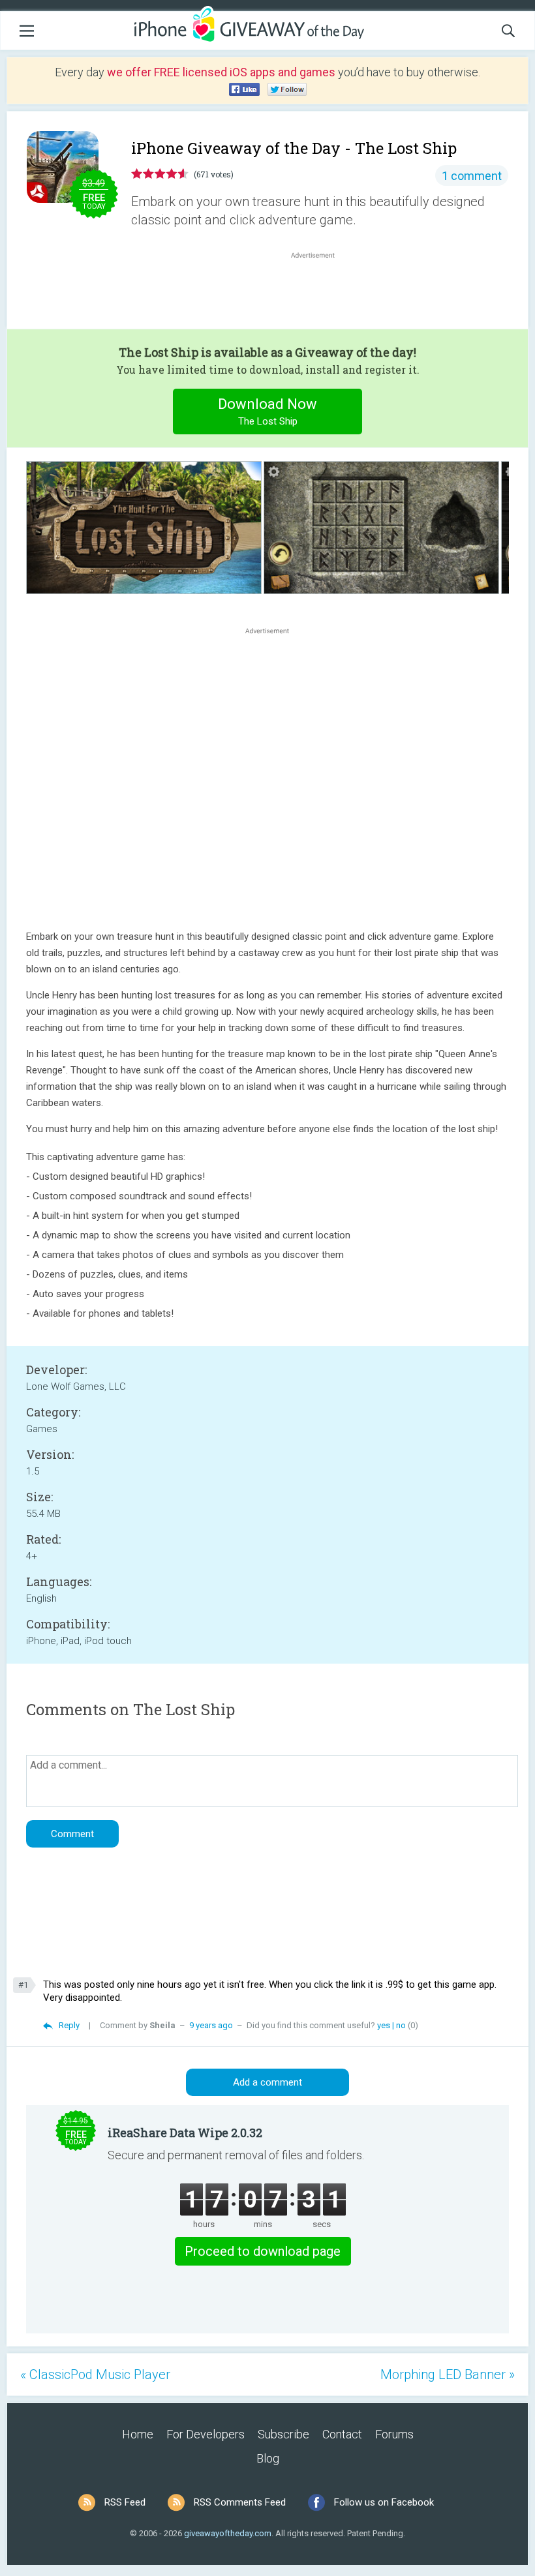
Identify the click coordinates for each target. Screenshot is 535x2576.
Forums (394, 2434)
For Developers (206, 2434)
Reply (69, 2025)
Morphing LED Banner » (448, 2374)
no (401, 2025)
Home (138, 2434)
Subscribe (283, 2434)
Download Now (267, 412)
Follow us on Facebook (384, 2502)
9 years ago (211, 2025)
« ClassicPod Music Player (95, 2374)
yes (384, 2025)
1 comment (472, 176)
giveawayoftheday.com (228, 2533)
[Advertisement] (320, 293)
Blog (268, 2458)
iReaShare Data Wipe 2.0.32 (185, 2133)
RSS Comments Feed (240, 2502)
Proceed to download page (263, 2251)
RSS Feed (125, 2502)
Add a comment (267, 2082)
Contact (342, 2434)
